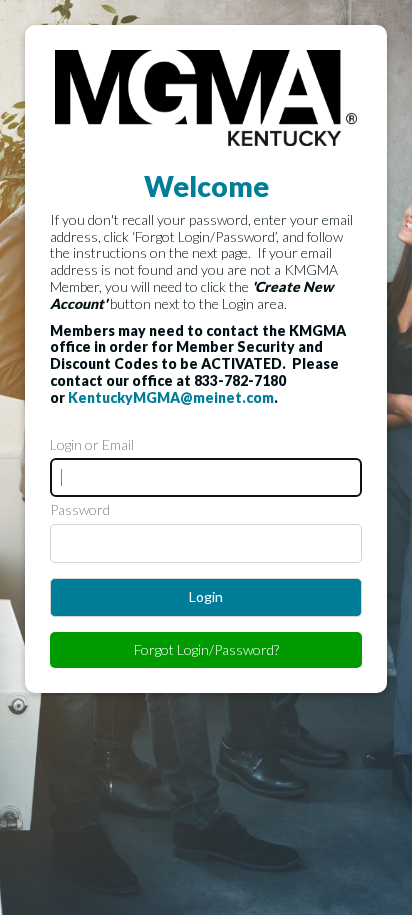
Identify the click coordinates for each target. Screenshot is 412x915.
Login (206, 596)
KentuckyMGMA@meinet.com (171, 397)
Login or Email (92, 445)
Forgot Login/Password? (206, 649)
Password (80, 510)
